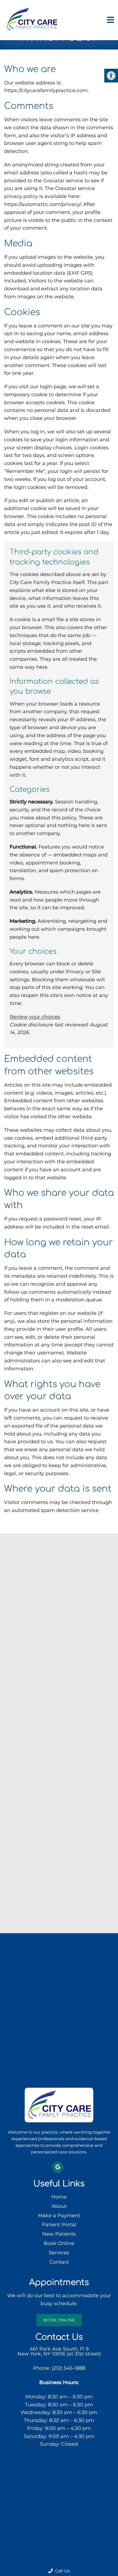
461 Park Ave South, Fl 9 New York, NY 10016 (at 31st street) (59, 2351)
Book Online (59, 2243)
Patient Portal (59, 2225)
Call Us (62, 2571)
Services (59, 2253)
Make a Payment (59, 2215)
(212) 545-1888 (68, 2368)
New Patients (59, 2234)
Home (59, 2197)
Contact (59, 2262)
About (59, 2206)
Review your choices (35, 1017)
